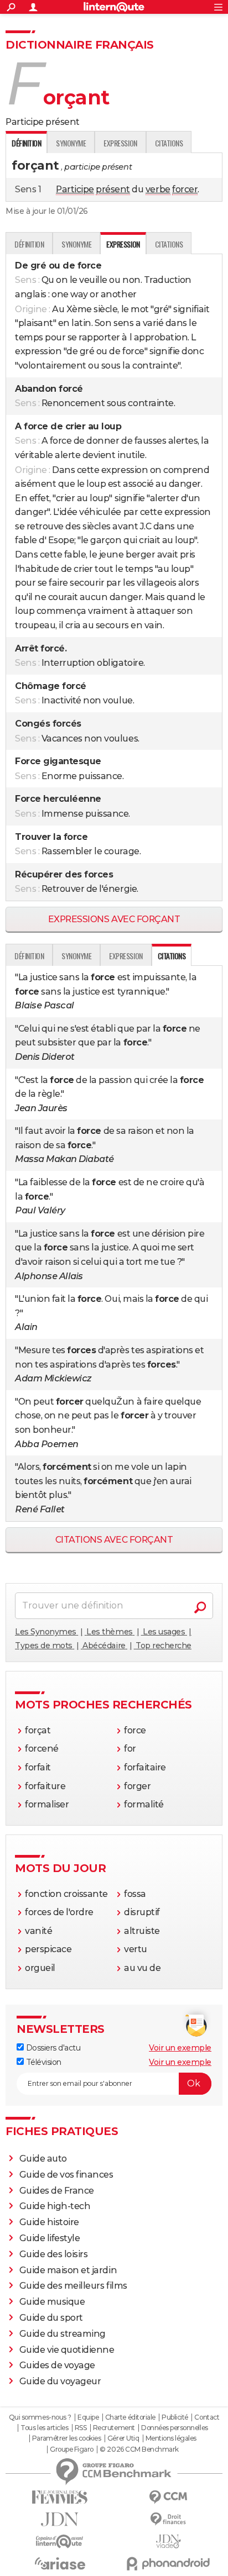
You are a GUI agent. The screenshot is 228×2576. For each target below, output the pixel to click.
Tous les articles (44, 2428)
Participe (75, 189)
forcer (185, 189)
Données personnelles (174, 2428)
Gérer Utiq (123, 2438)
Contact (207, 2417)
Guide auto (43, 2159)
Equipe (88, 2417)
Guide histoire (49, 2222)
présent (113, 189)
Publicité (175, 2417)
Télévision (43, 2062)
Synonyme (71, 143)
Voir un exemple (180, 2048)
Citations (169, 143)
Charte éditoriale (130, 2417)
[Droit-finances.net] (168, 2519)
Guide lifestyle (50, 2238)
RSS (81, 2428)
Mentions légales (171, 2438)
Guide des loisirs (54, 2254)
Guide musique (52, 2302)
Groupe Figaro (72, 2449)
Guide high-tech (55, 2206)
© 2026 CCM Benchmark (139, 2449)
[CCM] (168, 2497)
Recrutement (114, 2428)
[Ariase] (60, 2563)
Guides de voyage (57, 2365)
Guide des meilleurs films (73, 2286)
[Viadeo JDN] (168, 2541)
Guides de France (57, 2191)
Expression (120, 143)
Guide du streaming (63, 2334)
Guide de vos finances (66, 2175)
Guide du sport (51, 2318)
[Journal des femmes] (60, 2497)
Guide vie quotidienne (67, 2350)
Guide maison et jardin (68, 2270)
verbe (158, 189)
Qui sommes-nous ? (40, 2417)
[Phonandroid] (168, 2564)
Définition (29, 244)
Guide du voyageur (60, 2381)
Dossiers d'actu (52, 2048)
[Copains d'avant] (60, 2541)
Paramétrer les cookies (66, 2438)
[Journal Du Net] (60, 2519)
